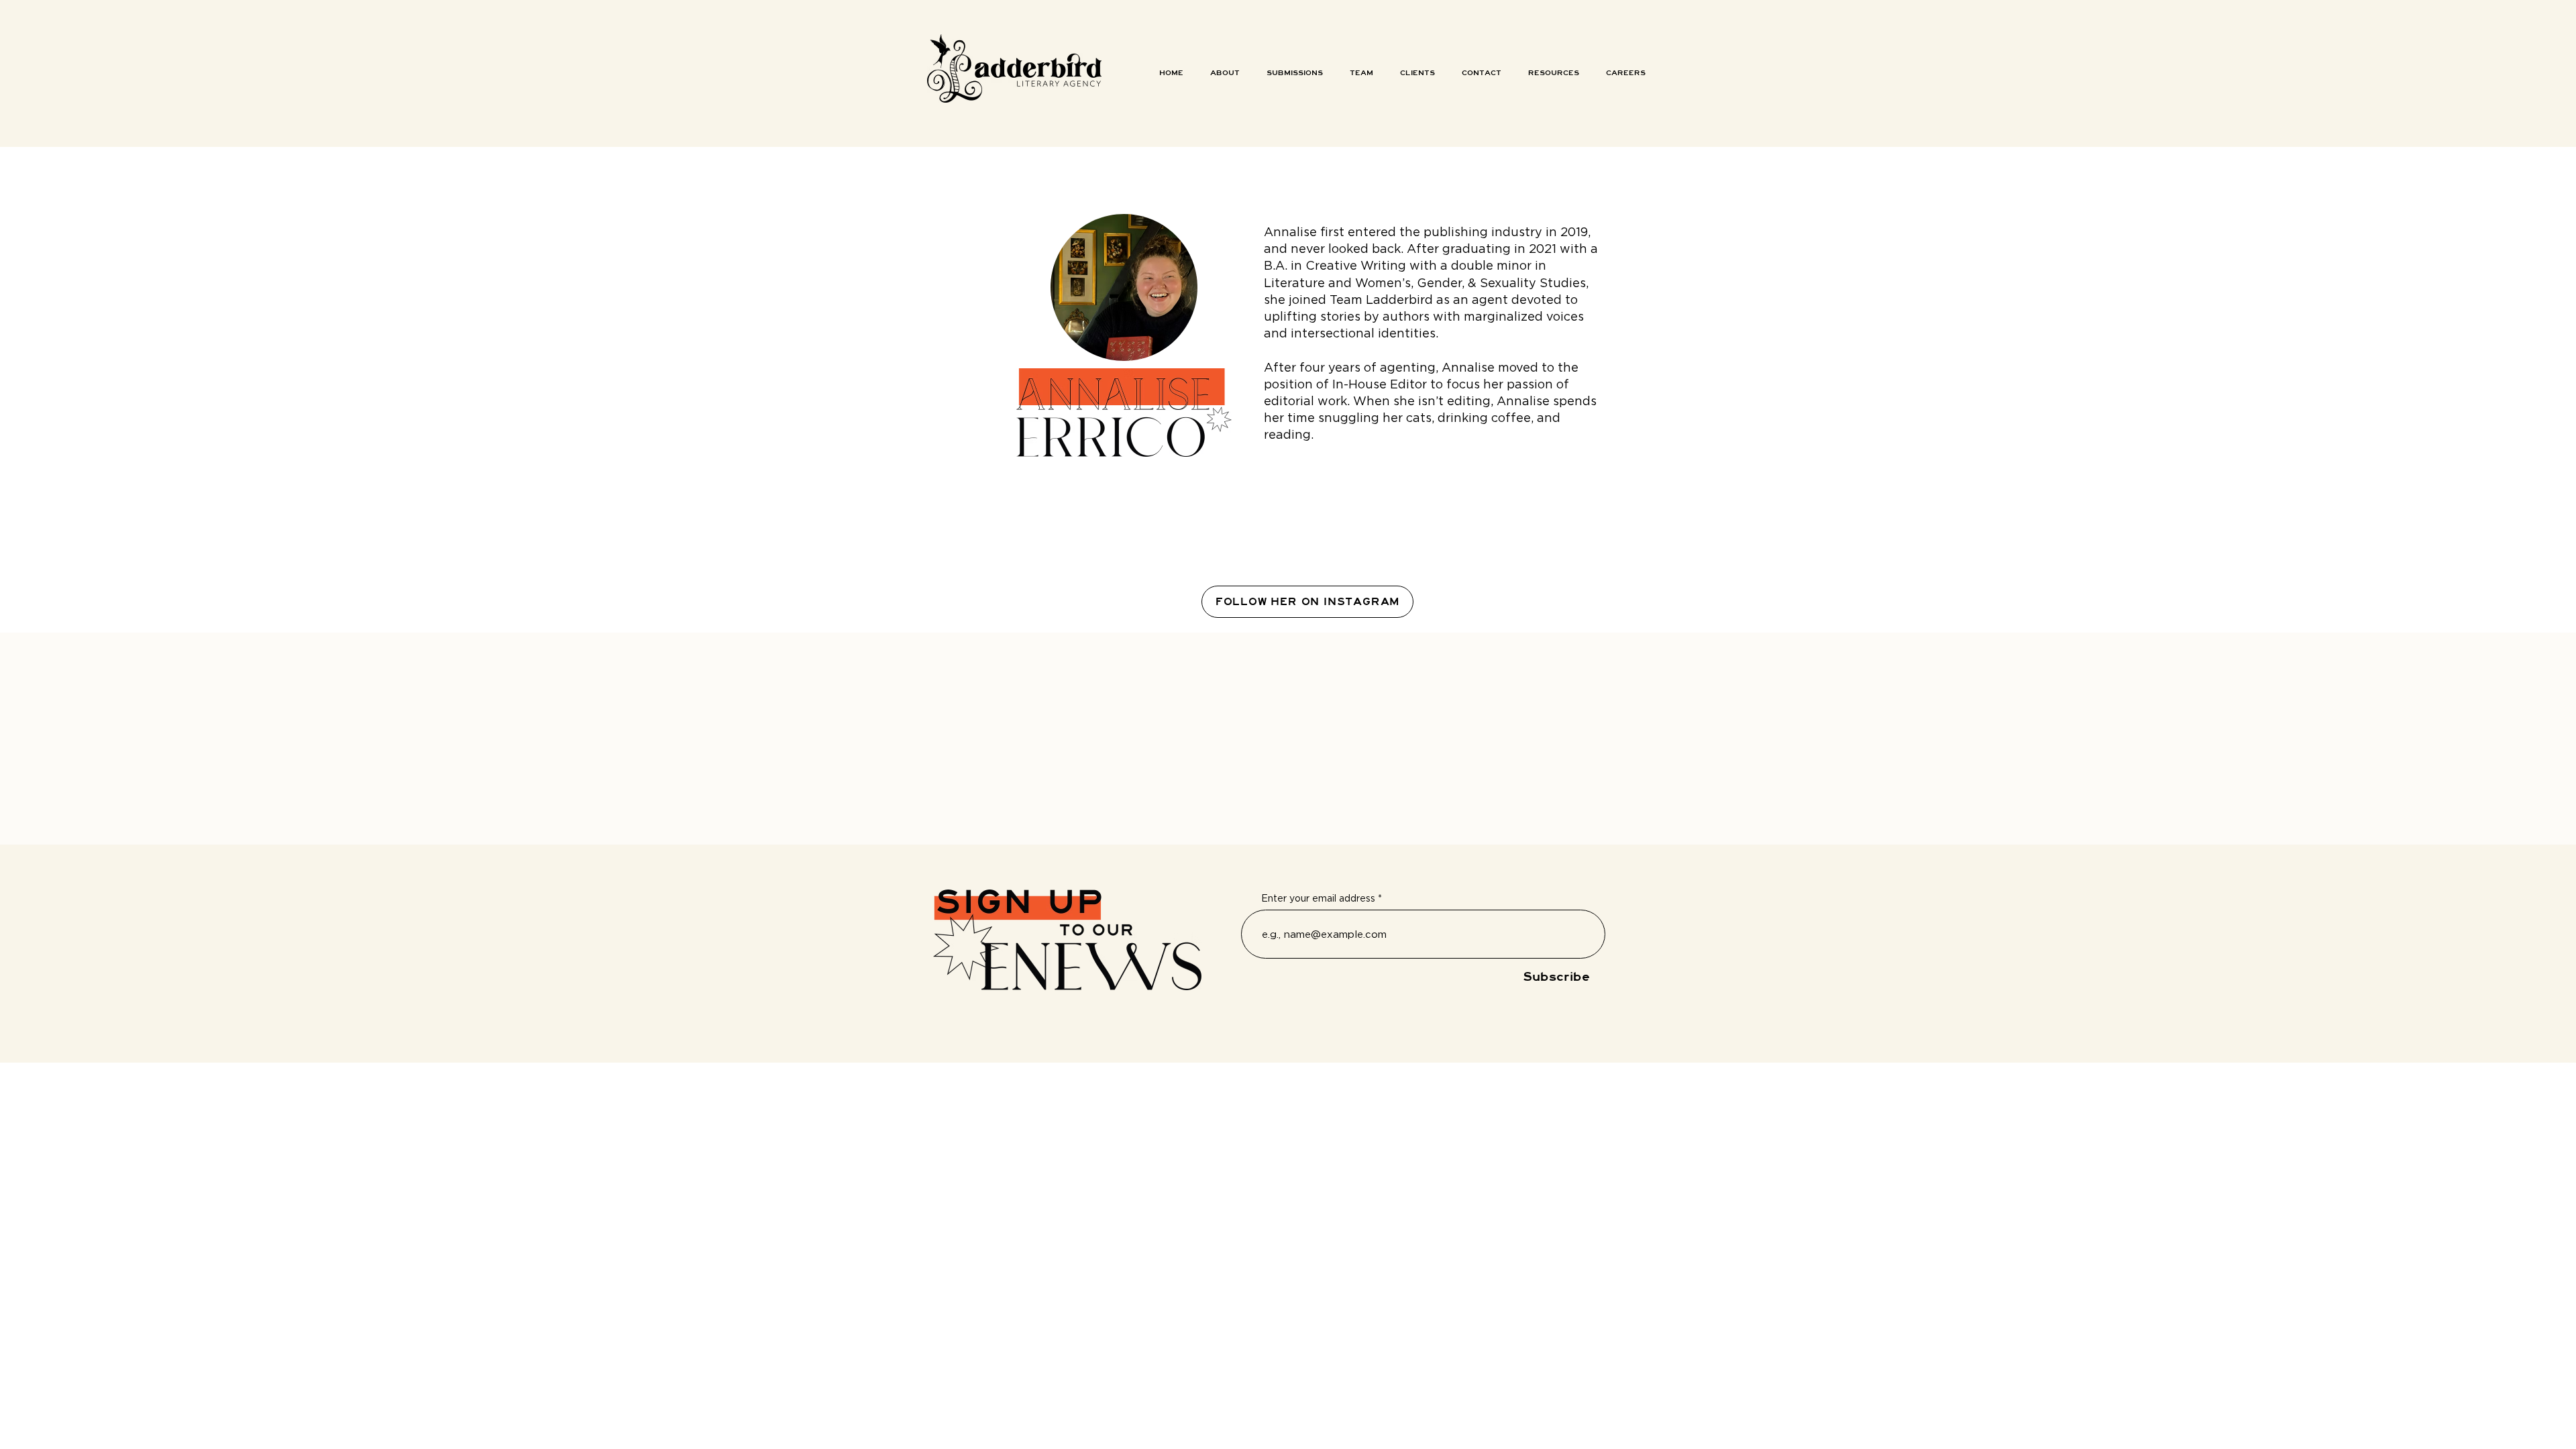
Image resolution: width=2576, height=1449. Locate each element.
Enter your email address (1318, 898)
